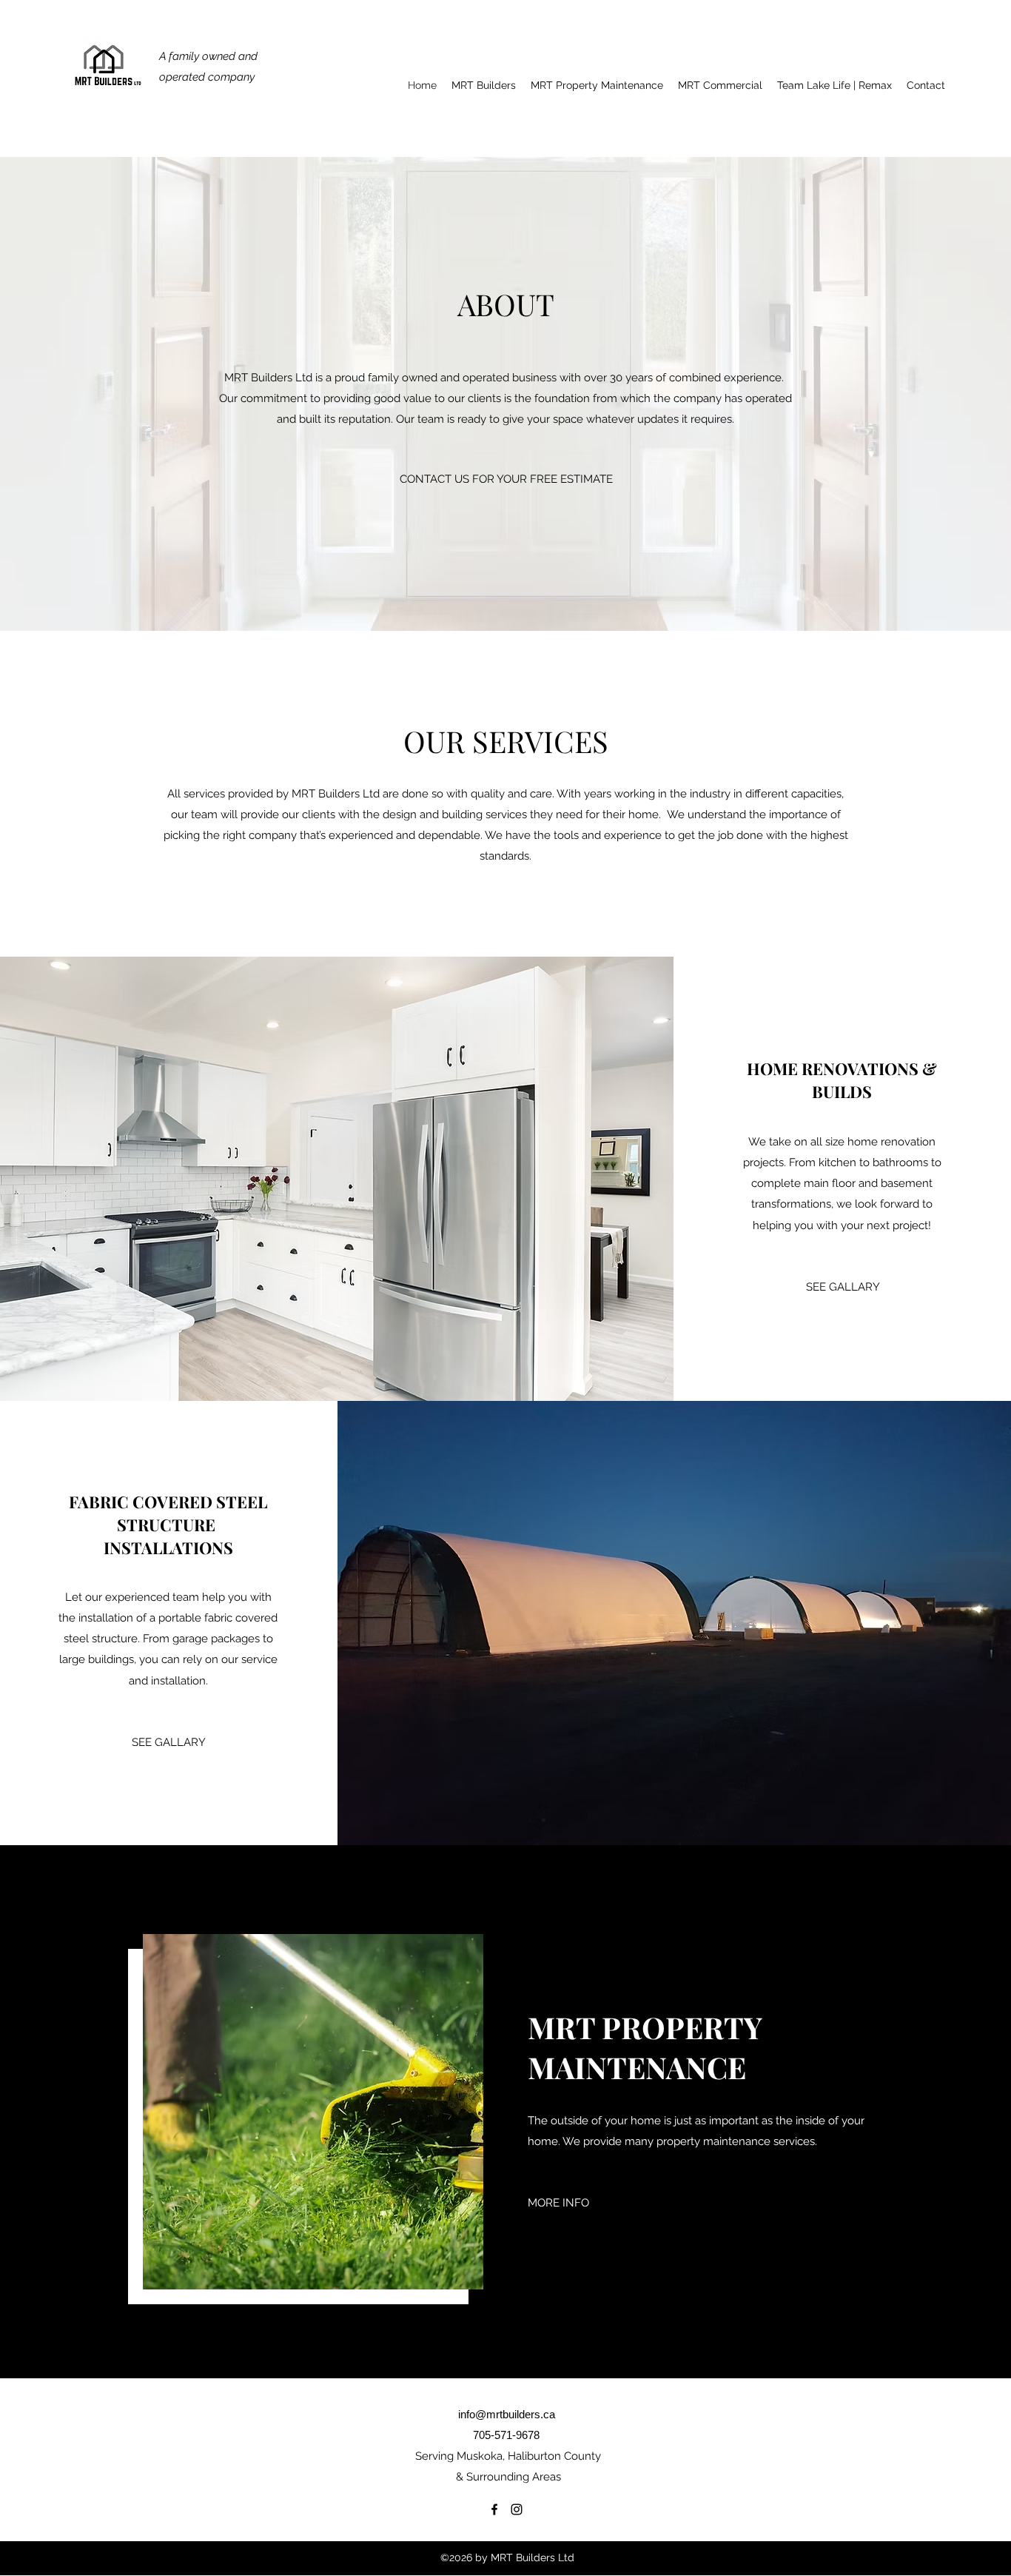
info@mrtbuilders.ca (507, 2414)
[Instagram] (517, 2509)
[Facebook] (494, 2509)
